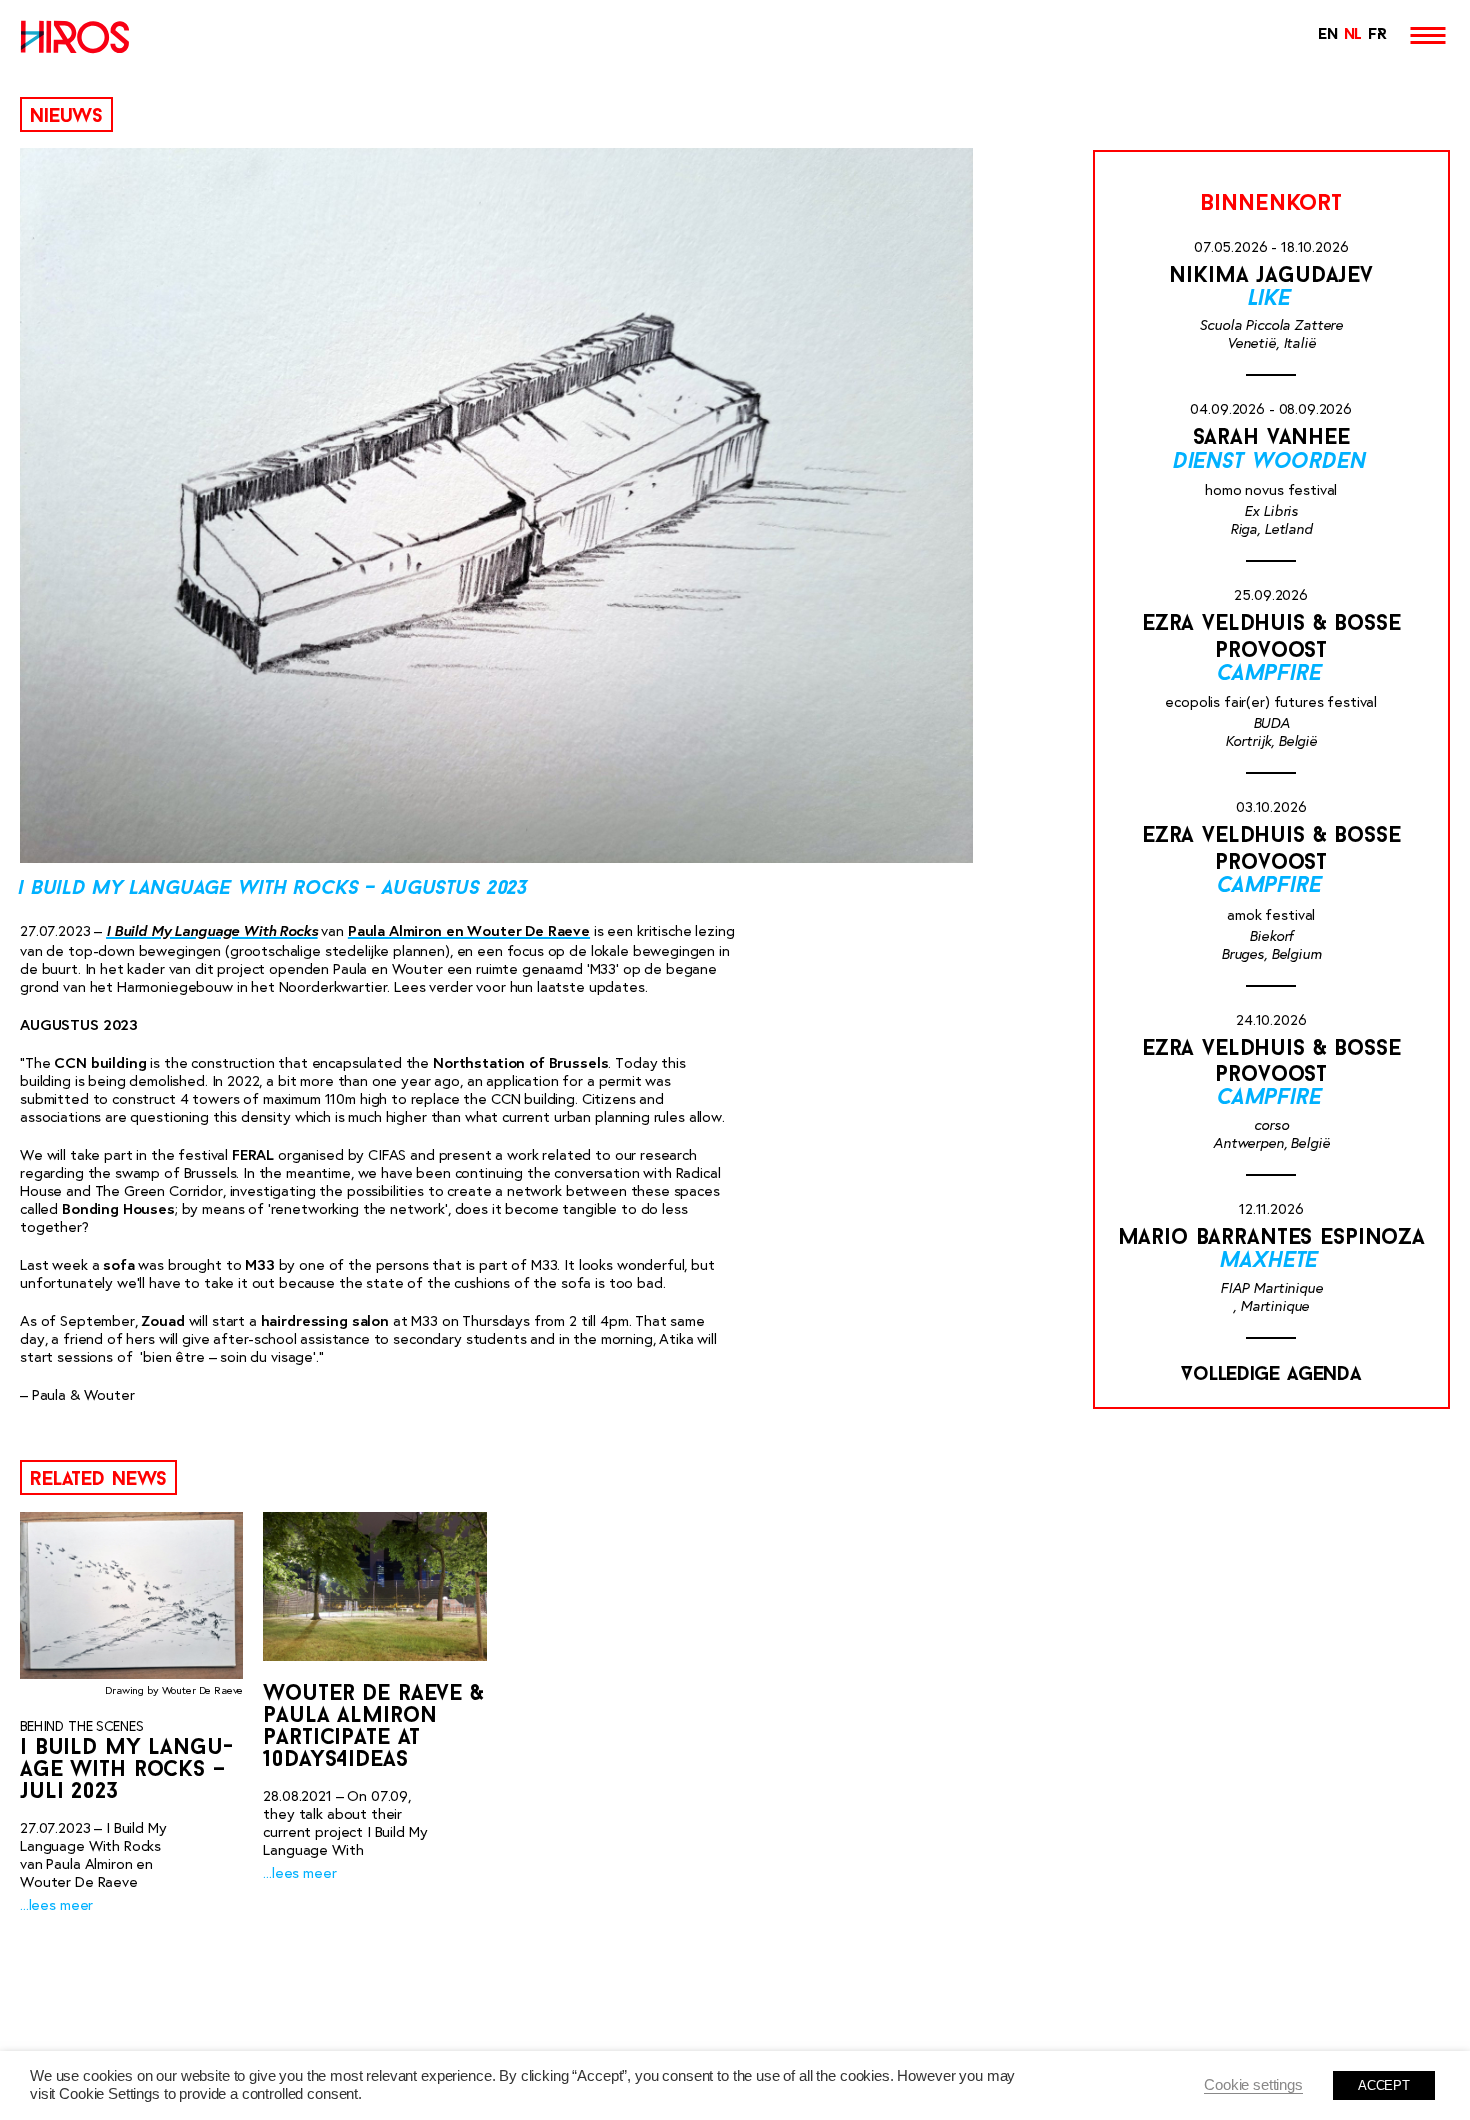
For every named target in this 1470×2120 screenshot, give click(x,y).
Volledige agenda (1271, 1375)
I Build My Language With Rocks (212, 930)
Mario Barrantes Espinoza (1271, 1238)
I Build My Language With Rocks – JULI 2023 (126, 1770)
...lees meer (56, 1905)
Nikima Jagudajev (1271, 276)
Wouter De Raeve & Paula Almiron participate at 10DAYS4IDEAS (373, 1727)
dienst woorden (1271, 462)
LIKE (1271, 299)
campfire (1271, 674)
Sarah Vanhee (1271, 438)
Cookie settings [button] (1253, 2085)
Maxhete (1271, 1261)
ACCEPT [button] (1384, 2085)
